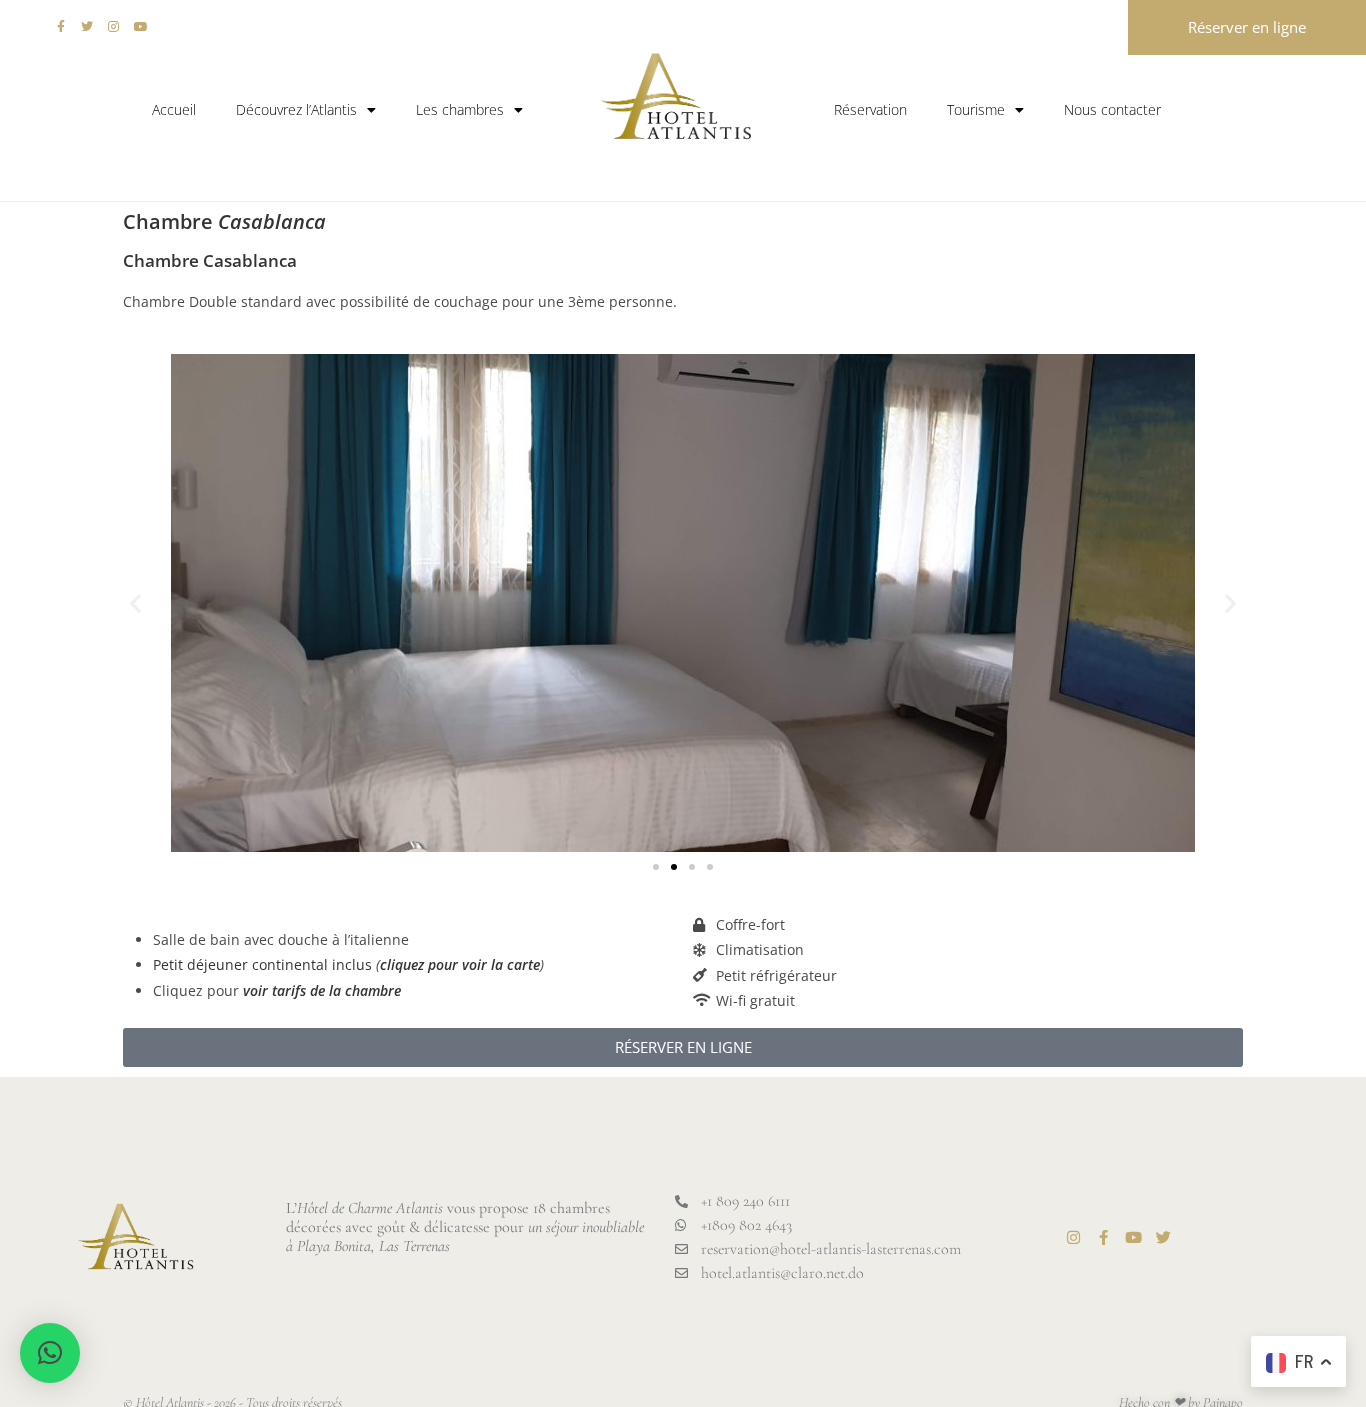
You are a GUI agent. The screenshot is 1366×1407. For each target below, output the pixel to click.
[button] (135, 603)
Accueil (174, 109)
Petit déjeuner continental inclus (262, 964)
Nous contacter (1112, 109)
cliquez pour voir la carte (460, 964)
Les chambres (460, 109)
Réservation (870, 109)
